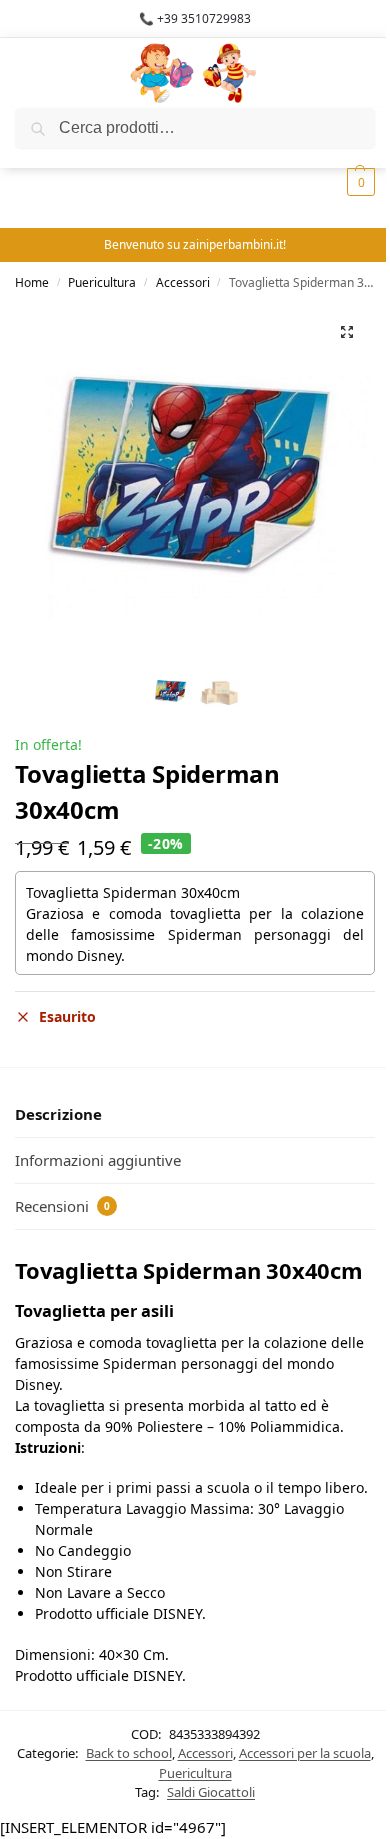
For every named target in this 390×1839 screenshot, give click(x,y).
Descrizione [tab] (58, 1114)
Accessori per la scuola (305, 1753)
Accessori (183, 282)
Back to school (129, 1753)
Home (32, 282)
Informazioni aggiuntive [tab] (98, 1160)
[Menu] (45, 73)
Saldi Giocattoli (211, 1792)
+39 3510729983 (204, 18)
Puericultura (102, 282)
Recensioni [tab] (62, 1206)
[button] (347, 332)
